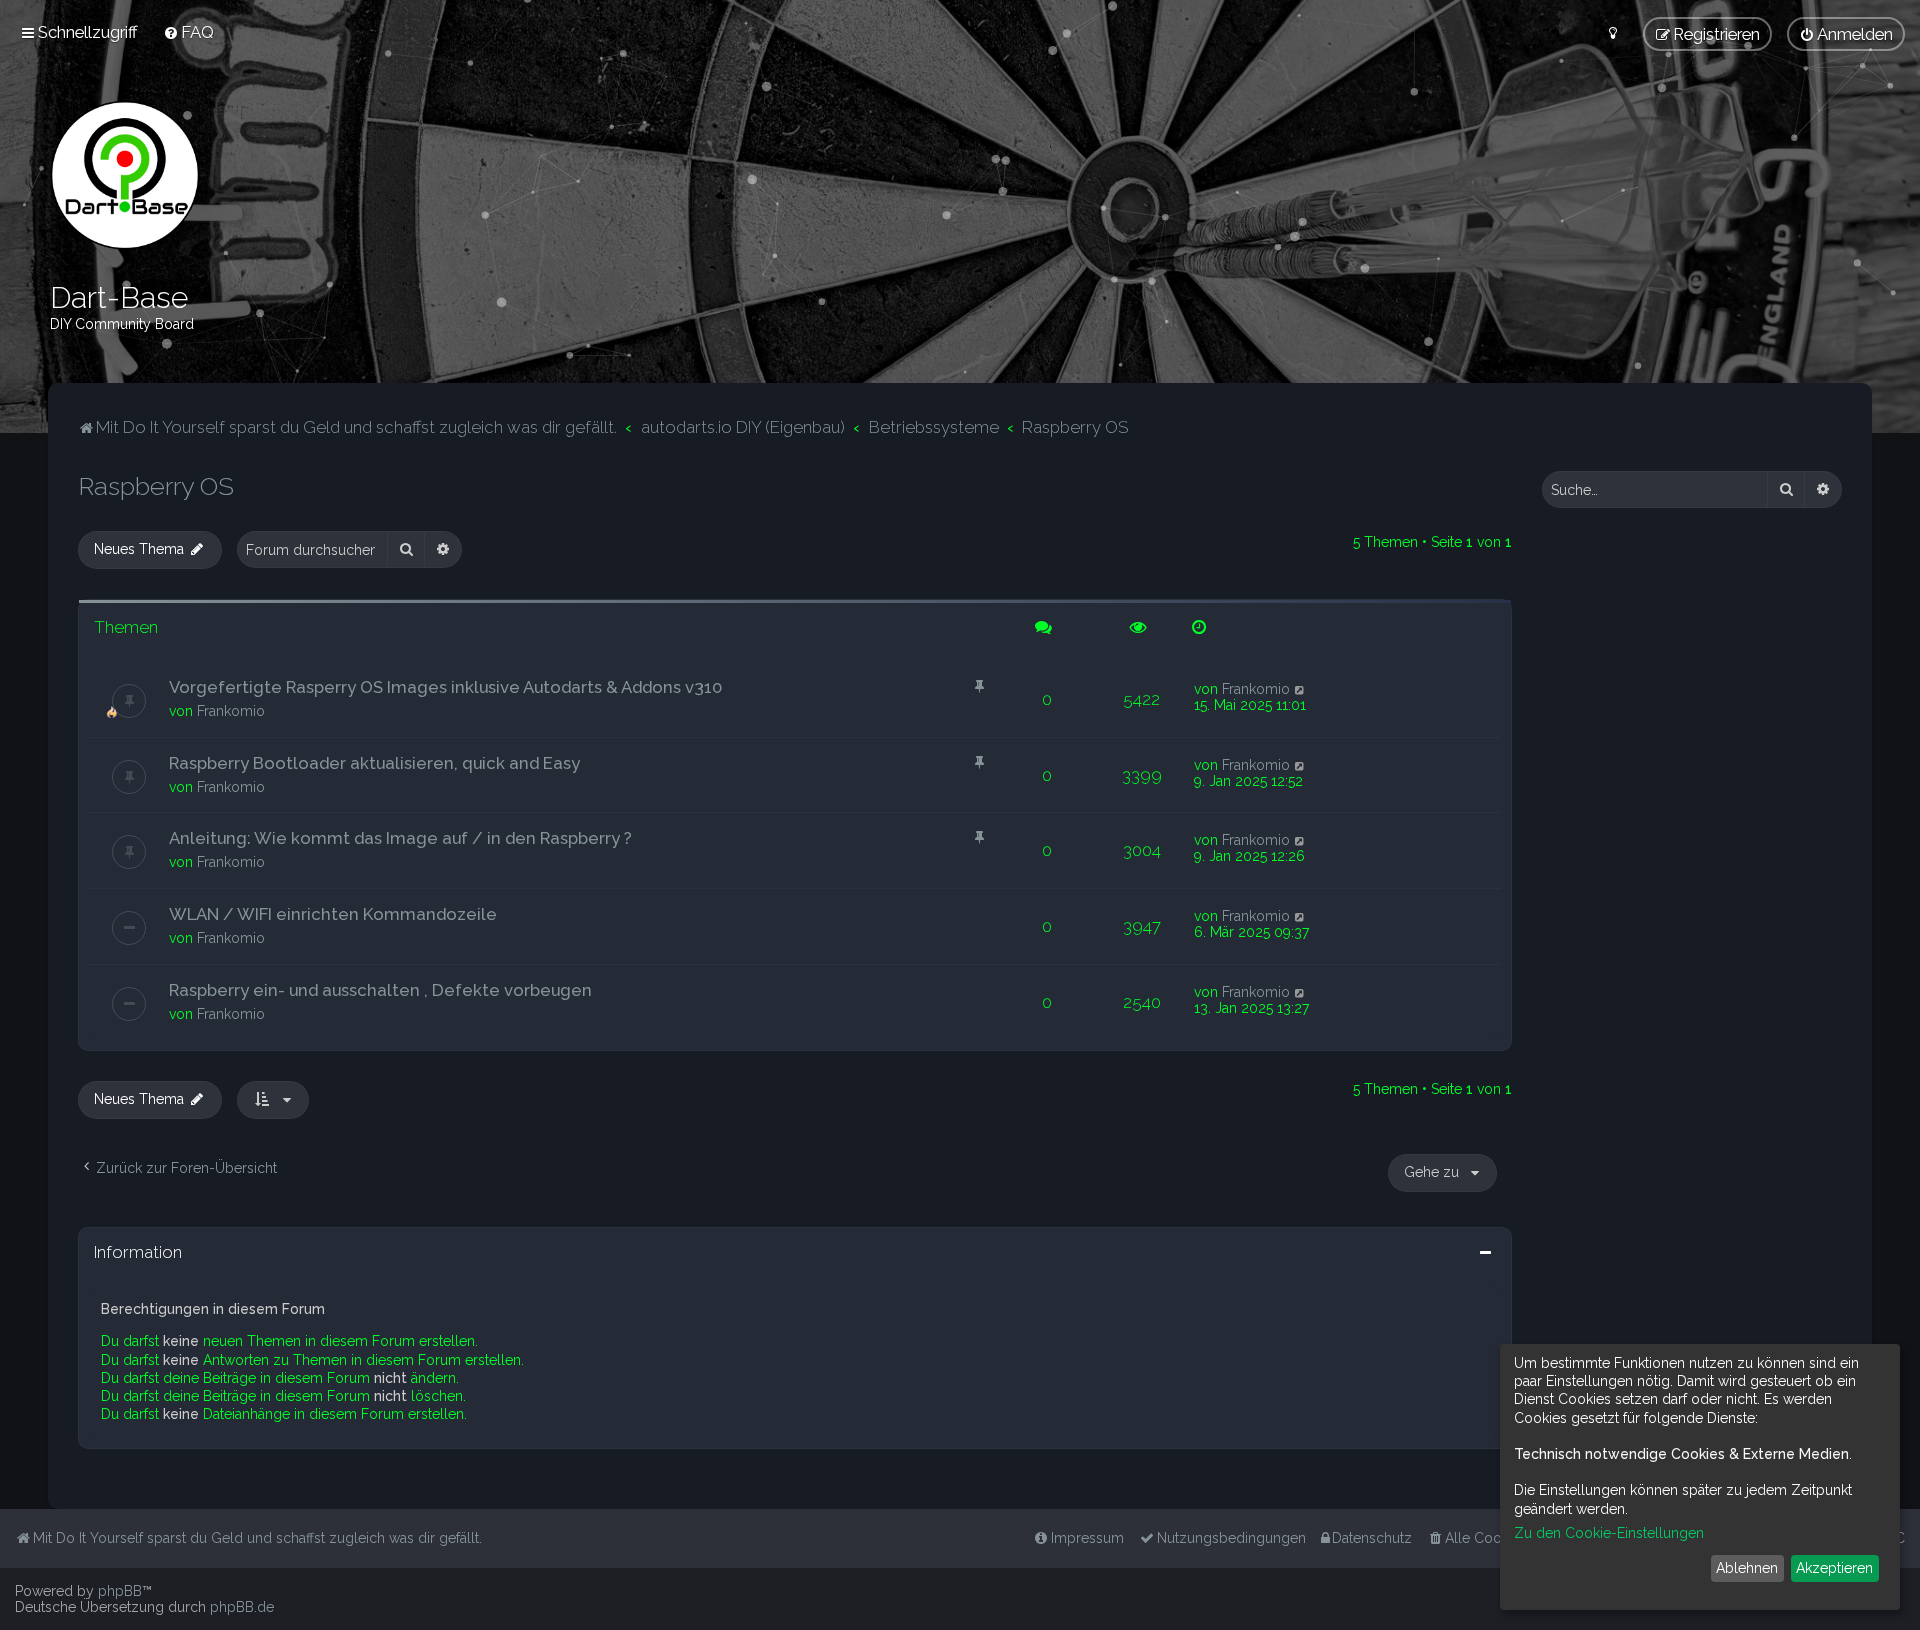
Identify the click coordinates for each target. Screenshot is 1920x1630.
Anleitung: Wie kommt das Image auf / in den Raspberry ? (400, 838)
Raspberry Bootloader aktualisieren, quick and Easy (374, 763)
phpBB (120, 1591)
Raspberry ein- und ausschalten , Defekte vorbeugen (380, 990)
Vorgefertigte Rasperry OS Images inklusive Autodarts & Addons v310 (445, 687)
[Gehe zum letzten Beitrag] (1300, 689)
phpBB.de (242, 1607)
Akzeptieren (1834, 1568)
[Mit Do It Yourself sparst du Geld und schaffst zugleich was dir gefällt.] (125, 175)
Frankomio (231, 711)
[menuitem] (188, 32)
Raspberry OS (156, 486)
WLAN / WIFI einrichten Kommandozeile (333, 914)
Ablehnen (1747, 1568)
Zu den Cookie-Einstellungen (1609, 1533)
